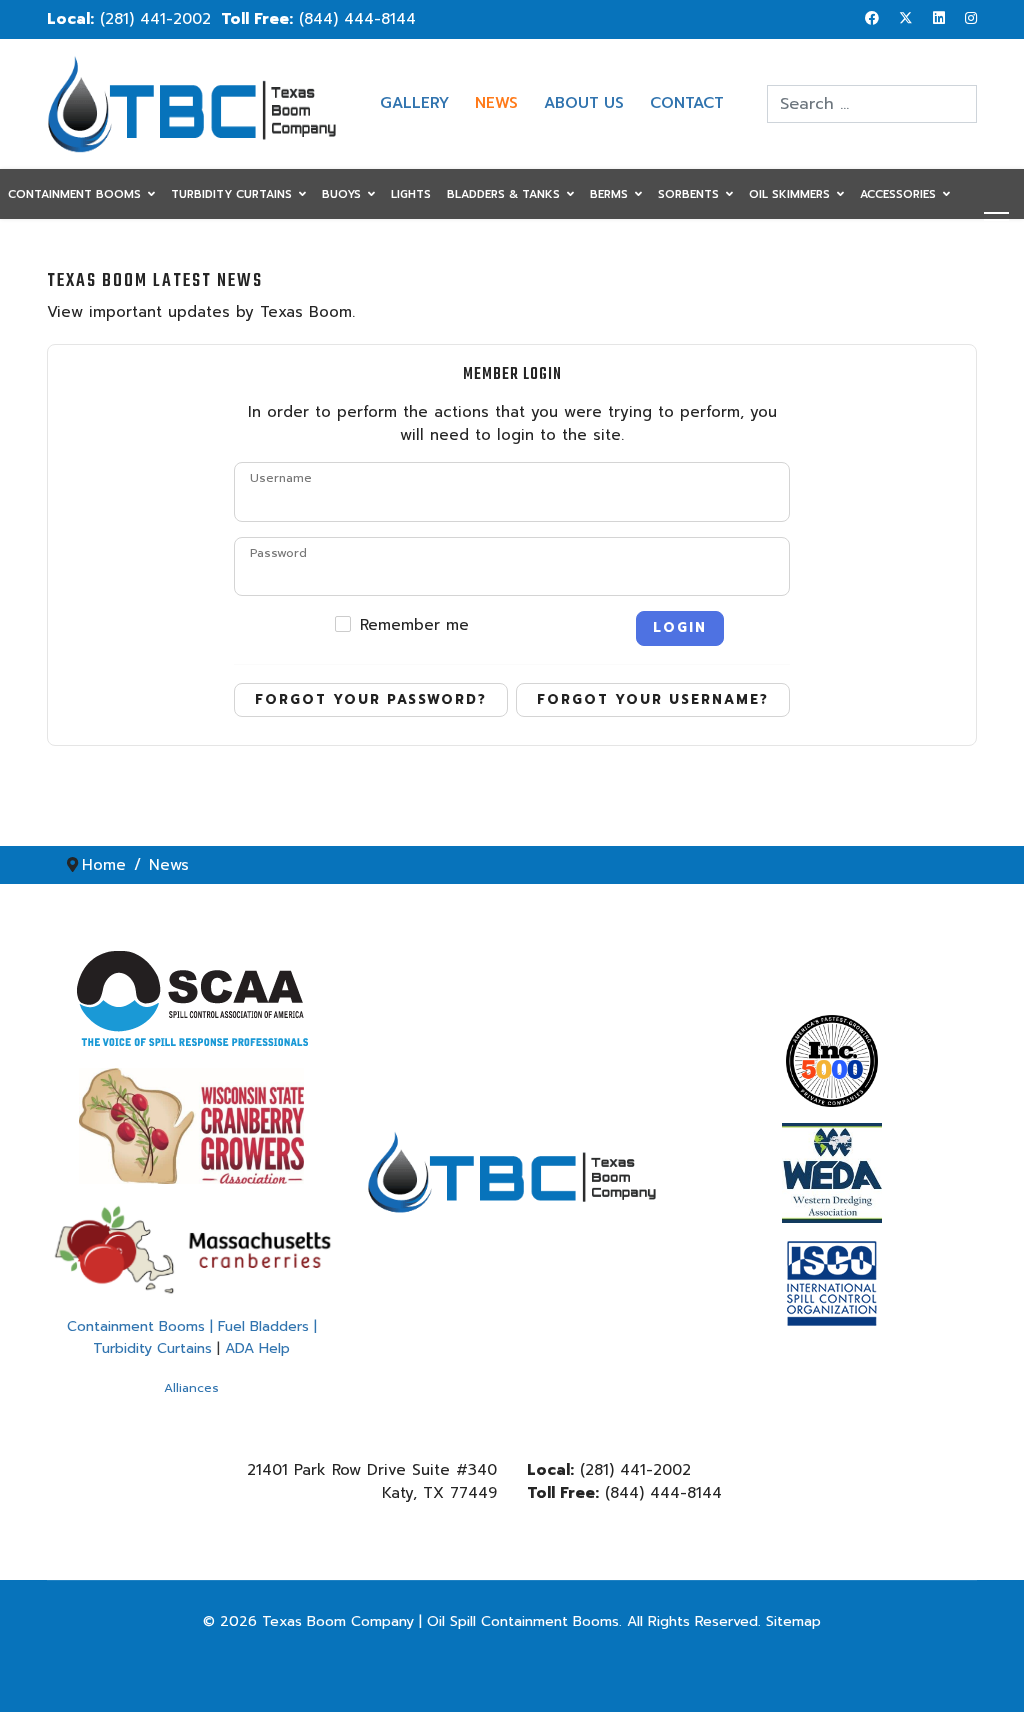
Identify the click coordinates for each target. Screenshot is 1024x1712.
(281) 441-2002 (155, 19)
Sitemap (793, 1621)
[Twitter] (906, 18)
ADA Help (257, 1348)
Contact (687, 103)
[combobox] (872, 104)
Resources (41, 245)
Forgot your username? (653, 699)
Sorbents (688, 194)
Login (680, 627)
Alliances (191, 1388)
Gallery (414, 103)
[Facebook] (872, 18)
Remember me (414, 625)
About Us (584, 103)
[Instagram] (971, 18)
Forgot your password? (371, 699)
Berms (609, 194)
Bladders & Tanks (503, 194)
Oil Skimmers (789, 194)
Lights (411, 194)
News (496, 103)
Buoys (341, 194)
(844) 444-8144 (357, 19)
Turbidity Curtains (231, 194)
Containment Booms (74, 194)
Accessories (898, 194)
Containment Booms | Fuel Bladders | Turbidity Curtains (192, 1337)
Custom (136, 245)
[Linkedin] (939, 18)
